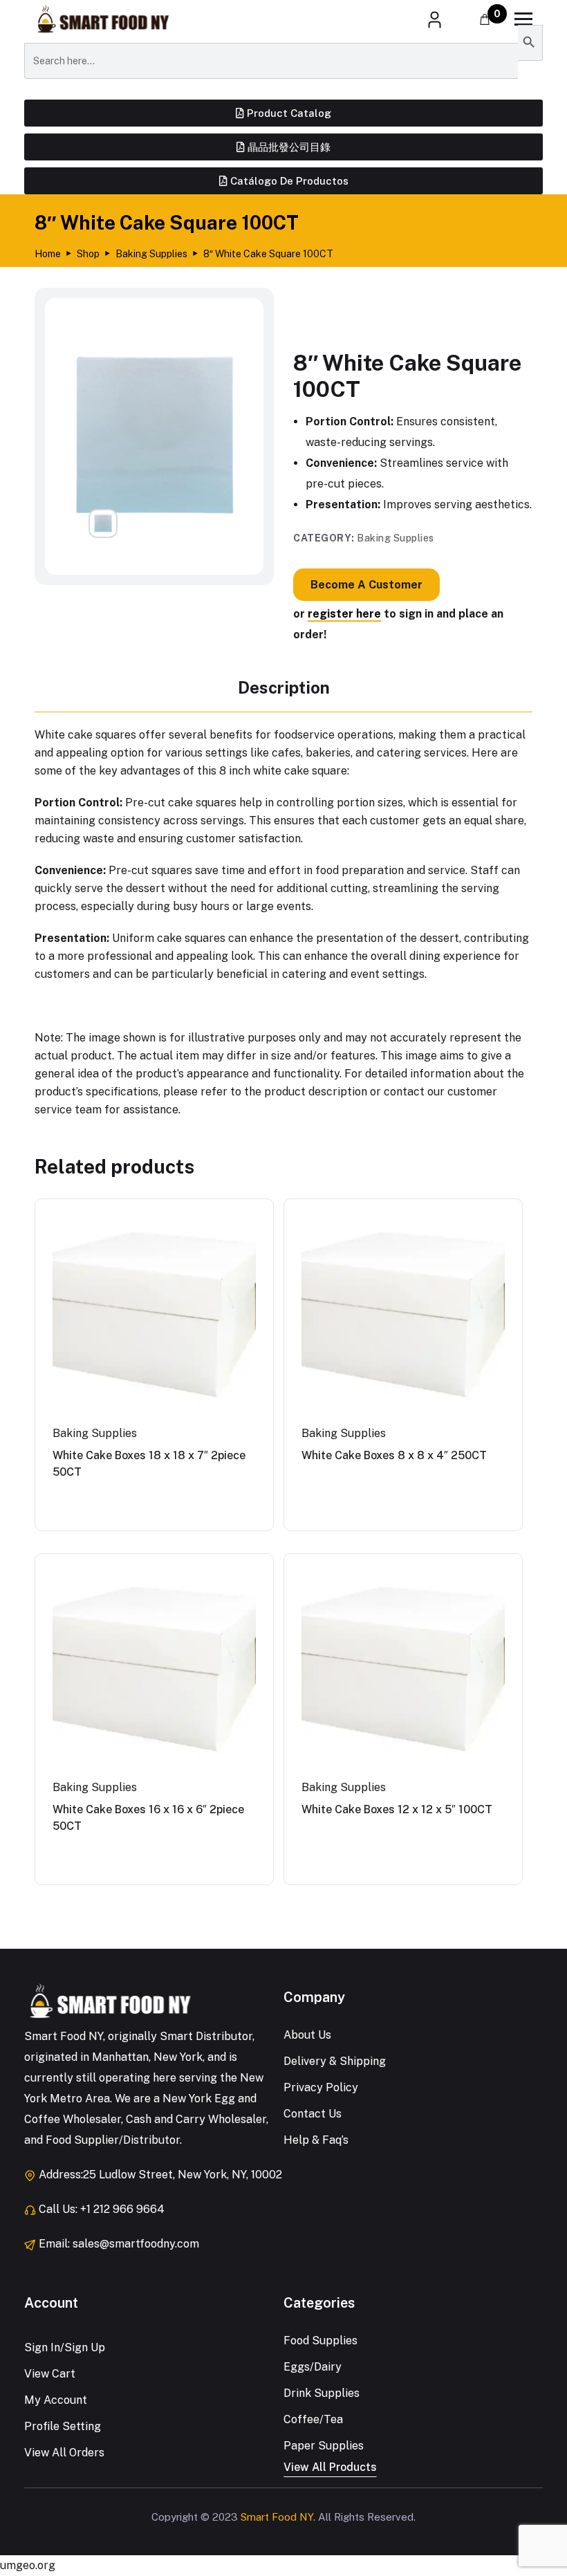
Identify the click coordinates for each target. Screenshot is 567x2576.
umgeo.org (28, 2565)
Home (48, 254)
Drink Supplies (322, 2393)
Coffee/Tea (313, 2419)
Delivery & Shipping (335, 2061)
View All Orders (64, 2453)
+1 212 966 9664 (122, 2209)
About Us (307, 2035)
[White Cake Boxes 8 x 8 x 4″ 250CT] (403, 1318)
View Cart (50, 2374)
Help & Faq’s (316, 2140)
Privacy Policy (321, 2087)
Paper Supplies (324, 2446)
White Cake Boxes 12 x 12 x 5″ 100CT (397, 1809)
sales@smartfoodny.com (136, 2244)
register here (344, 614)
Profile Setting (63, 2426)
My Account (56, 2400)
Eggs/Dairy (313, 2367)
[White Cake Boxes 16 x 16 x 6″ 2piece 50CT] (154, 1673)
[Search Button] (530, 43)
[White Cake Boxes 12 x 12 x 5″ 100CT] (403, 1673)
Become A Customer (366, 585)
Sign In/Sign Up (65, 2347)
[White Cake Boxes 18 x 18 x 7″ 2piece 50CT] (154, 1318)
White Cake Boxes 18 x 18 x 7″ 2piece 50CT (149, 1464)
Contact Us (313, 2114)
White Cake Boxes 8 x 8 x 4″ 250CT (394, 1455)
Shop (88, 254)
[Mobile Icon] (523, 19)
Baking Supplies (151, 254)
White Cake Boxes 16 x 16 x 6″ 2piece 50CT (148, 1818)
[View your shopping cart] (485, 20)
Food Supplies (320, 2341)
